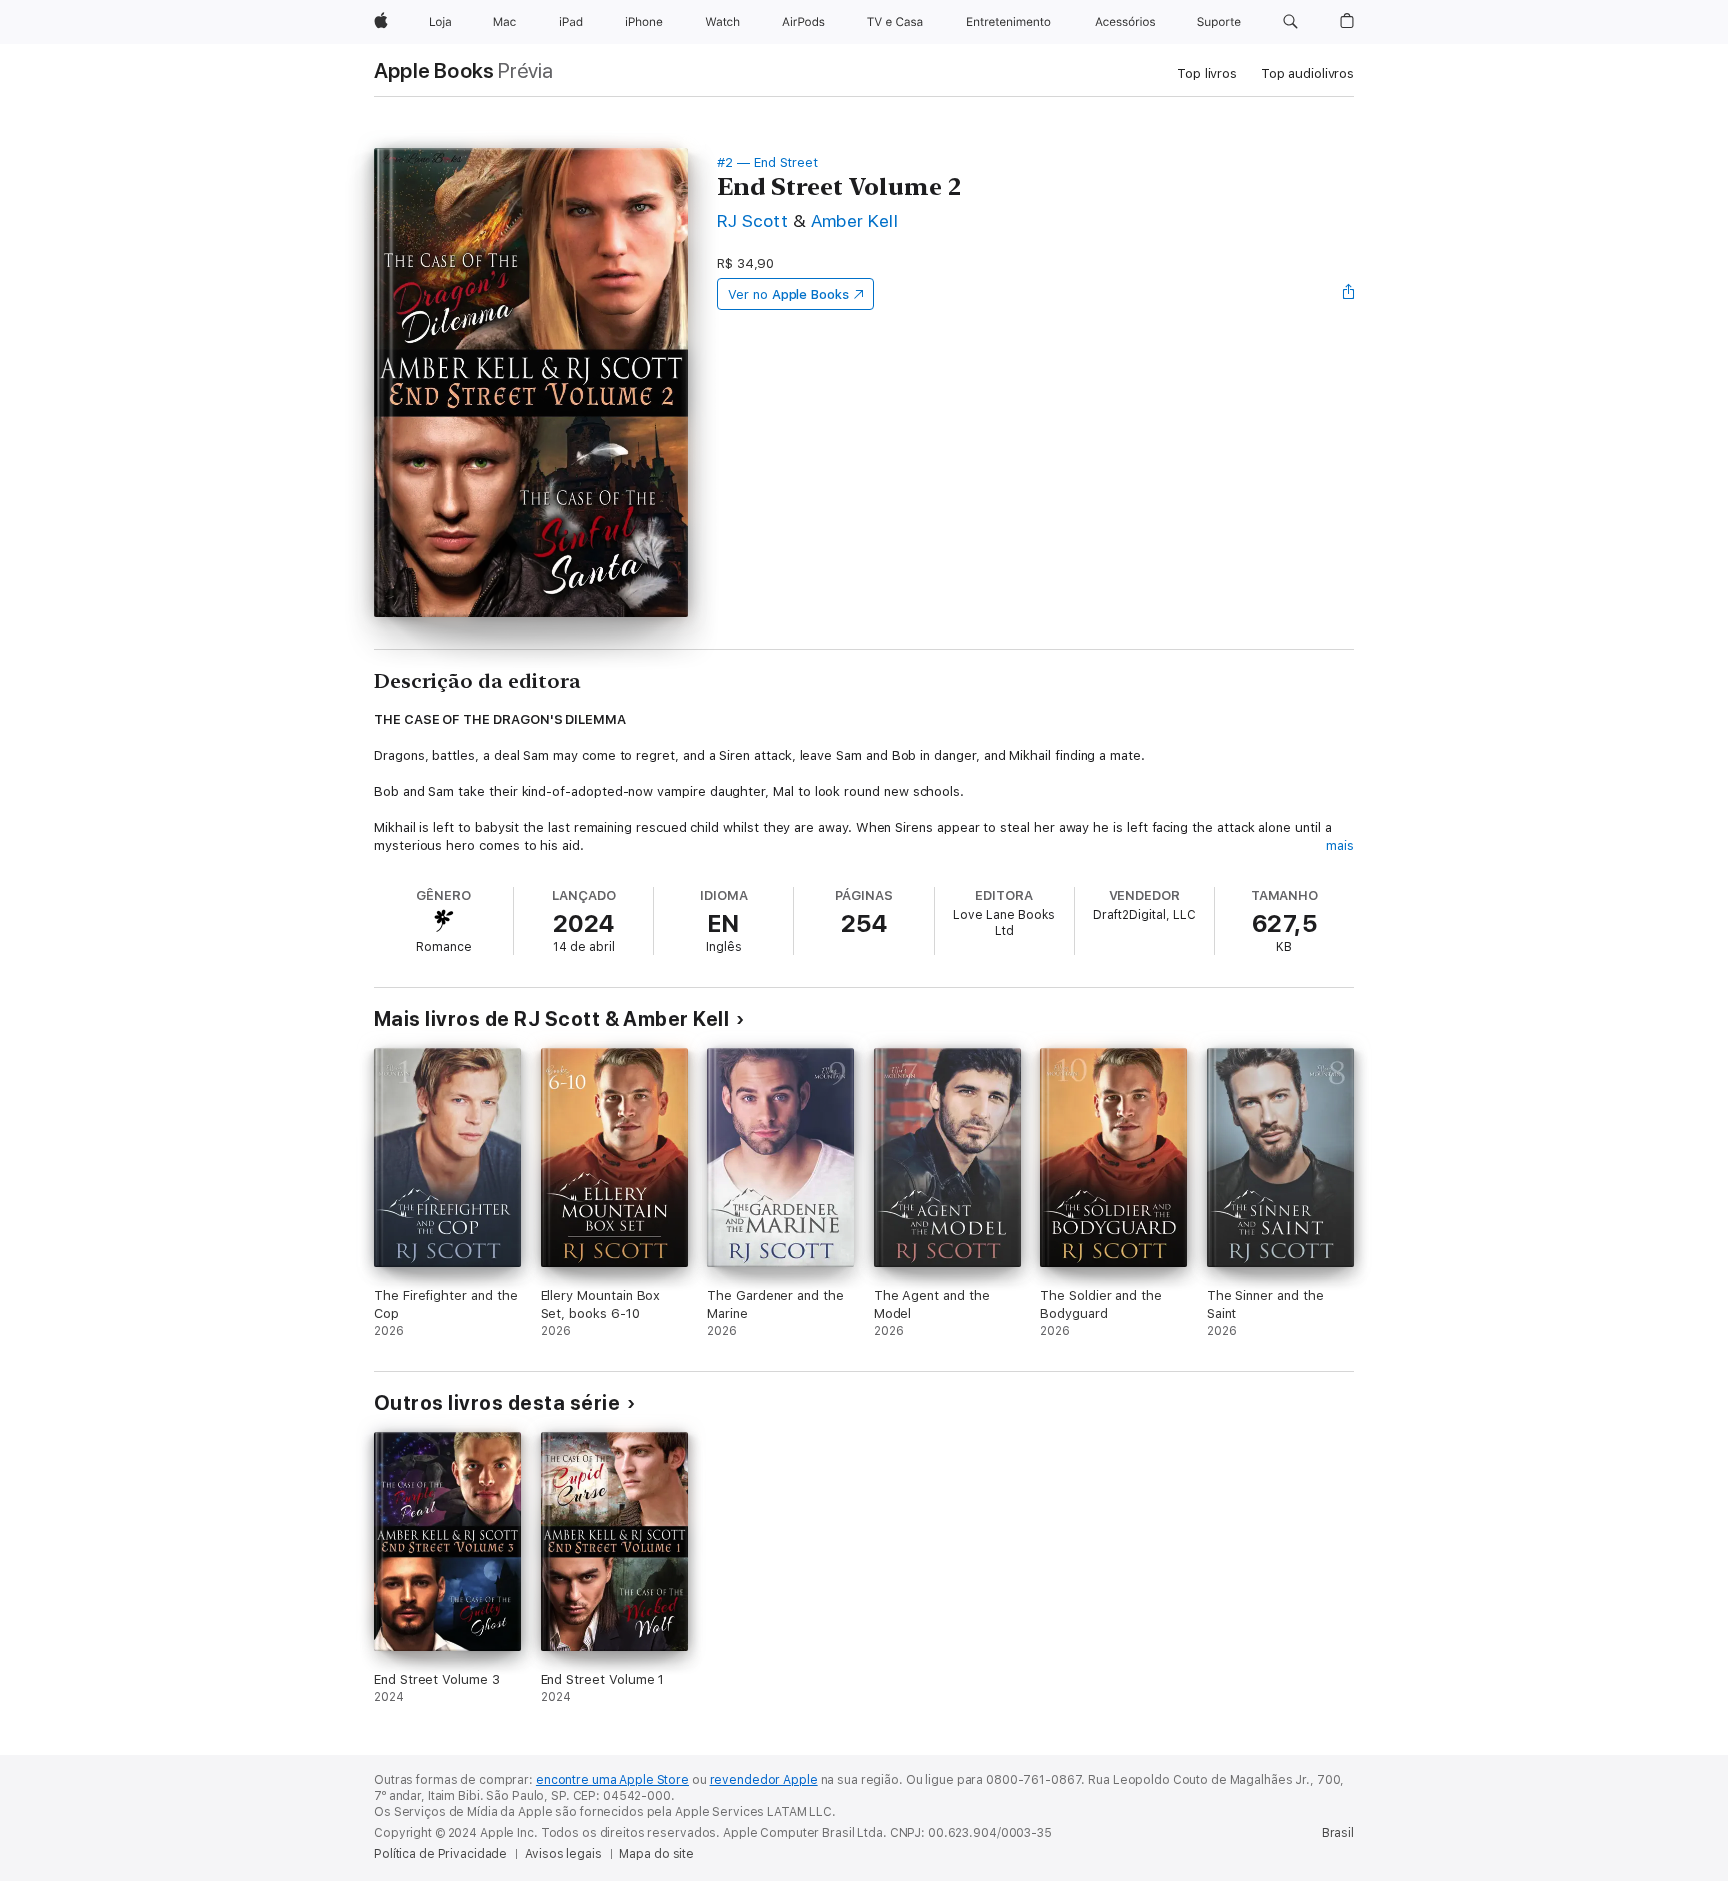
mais (1340, 845)
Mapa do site (656, 1854)
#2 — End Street (767, 162)
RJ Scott (752, 220)
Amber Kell (855, 220)
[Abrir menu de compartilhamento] (1349, 294)
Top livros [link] (1207, 73)
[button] (1290, 22)
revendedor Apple (764, 1780)
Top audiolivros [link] (1307, 73)
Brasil (1338, 1833)
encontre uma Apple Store (612, 1780)
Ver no (788, 294)
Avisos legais (563, 1854)
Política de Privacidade (440, 1854)
